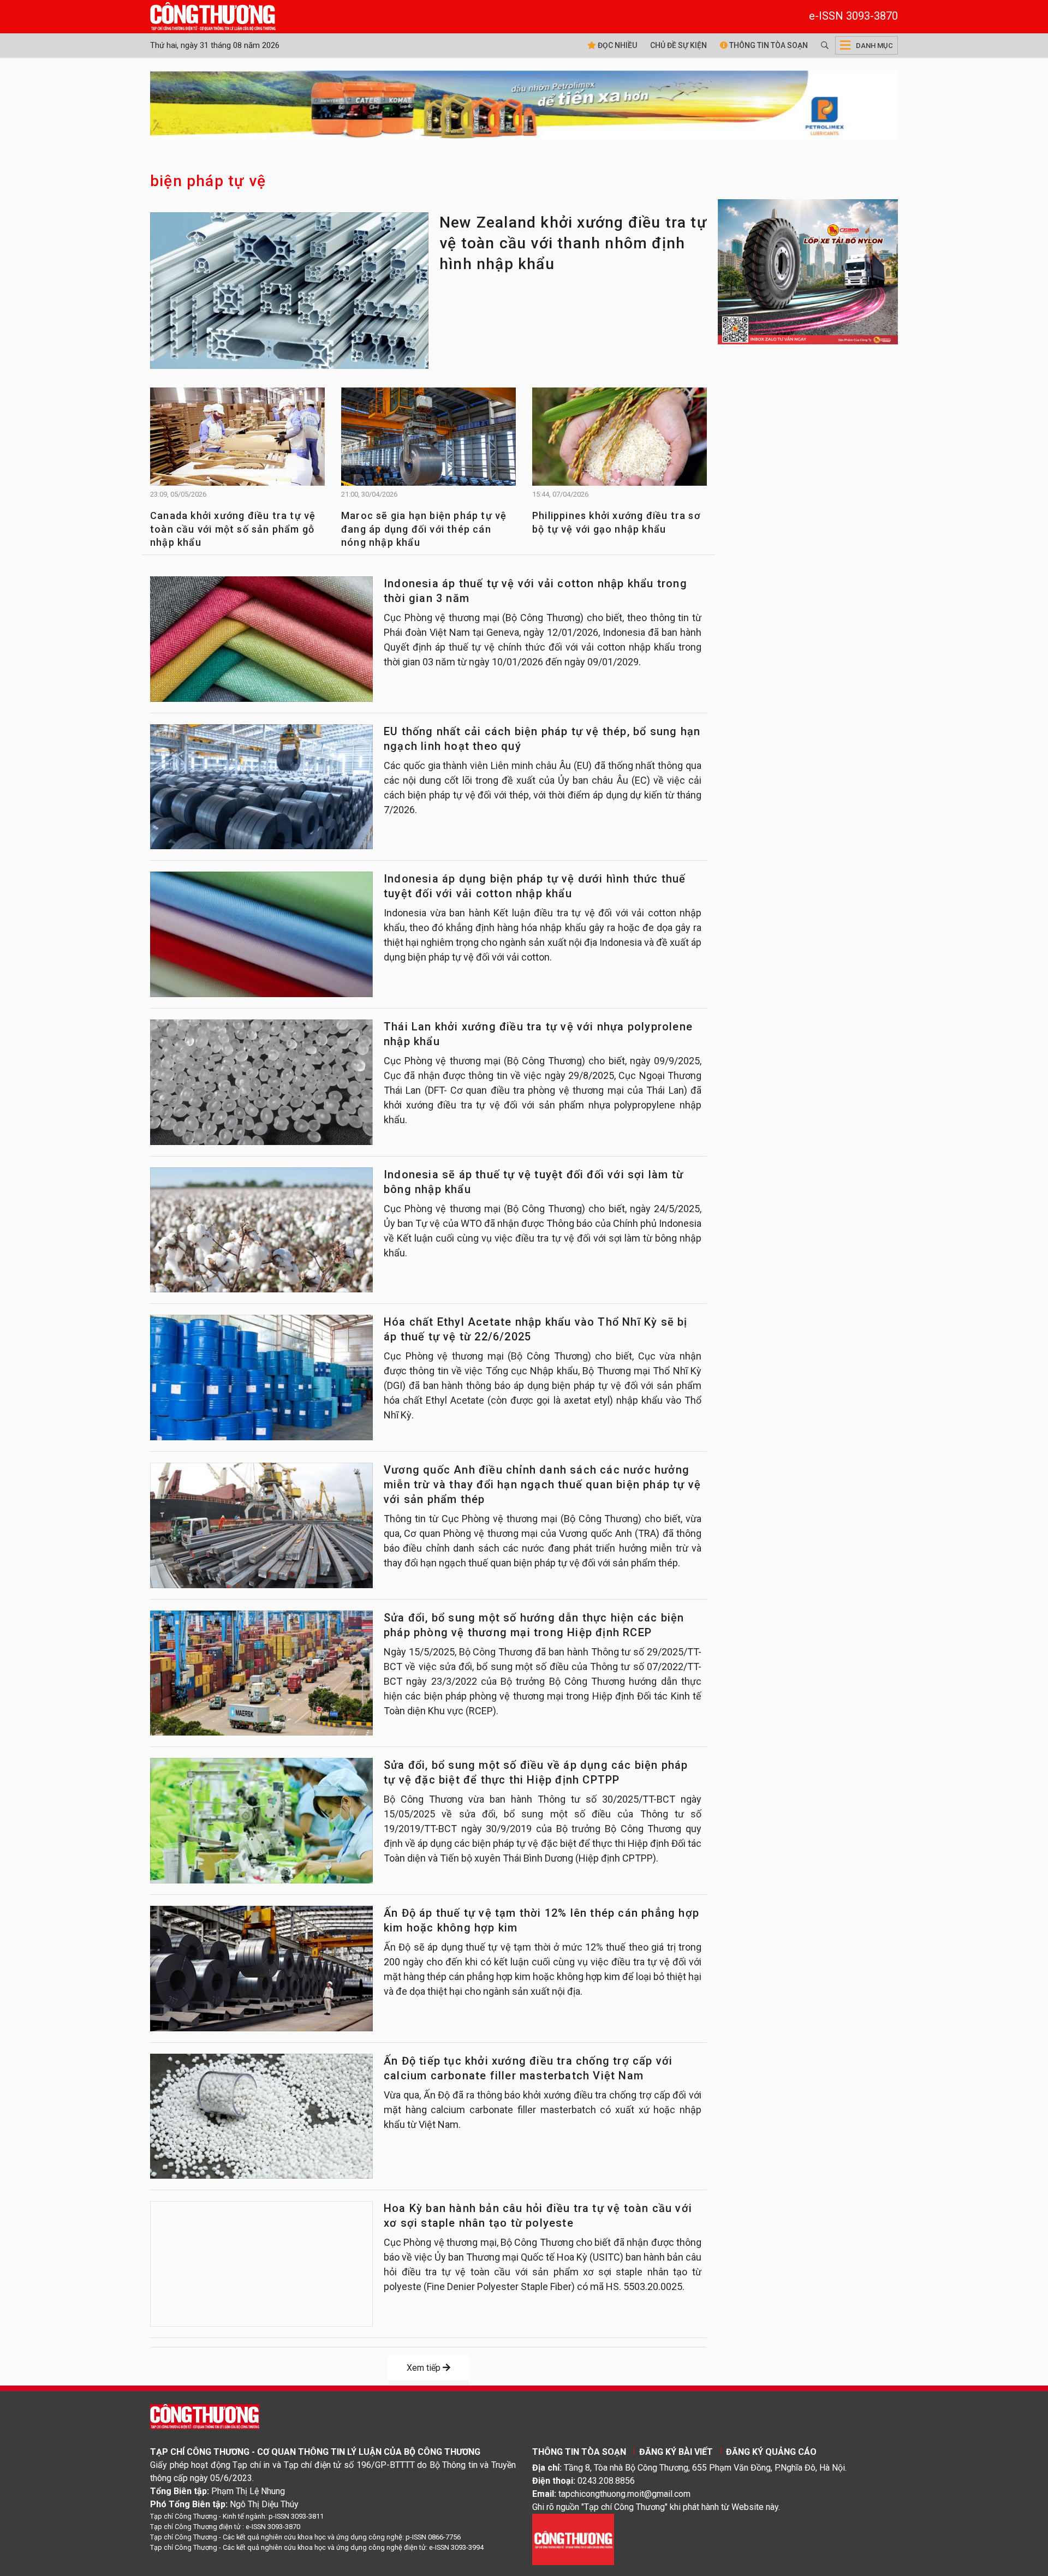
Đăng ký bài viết (676, 2452)
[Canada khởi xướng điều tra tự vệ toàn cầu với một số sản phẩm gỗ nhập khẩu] (237, 442)
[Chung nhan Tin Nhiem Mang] (573, 2539)
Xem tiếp (425, 2368)
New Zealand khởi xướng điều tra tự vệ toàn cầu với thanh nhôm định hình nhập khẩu (573, 243)
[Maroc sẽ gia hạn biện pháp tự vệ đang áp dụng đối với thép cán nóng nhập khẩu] (428, 442)
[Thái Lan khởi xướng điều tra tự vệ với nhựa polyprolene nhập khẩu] (261, 1082)
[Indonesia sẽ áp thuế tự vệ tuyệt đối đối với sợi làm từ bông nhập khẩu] (261, 1230)
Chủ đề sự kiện (678, 45)
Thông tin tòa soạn (768, 45)
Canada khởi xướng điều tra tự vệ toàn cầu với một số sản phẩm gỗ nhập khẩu (233, 529)
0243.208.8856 (606, 2481)
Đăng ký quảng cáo (771, 2452)
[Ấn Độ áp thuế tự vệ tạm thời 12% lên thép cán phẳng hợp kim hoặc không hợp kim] (261, 1969)
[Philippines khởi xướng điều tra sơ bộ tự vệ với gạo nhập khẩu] (620, 442)
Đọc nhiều (617, 45)
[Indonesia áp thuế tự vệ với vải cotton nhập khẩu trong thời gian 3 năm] (261, 639)
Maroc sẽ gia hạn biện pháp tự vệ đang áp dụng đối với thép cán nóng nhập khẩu (424, 529)
